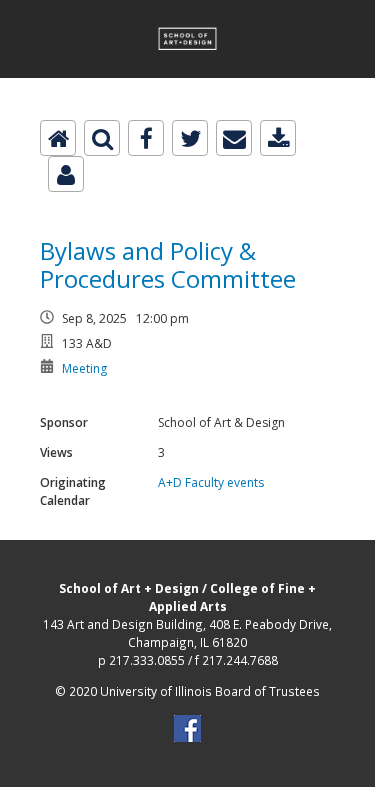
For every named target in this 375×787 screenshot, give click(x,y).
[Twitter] (190, 138)
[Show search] (102, 138)
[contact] (66, 174)
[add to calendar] (278, 138)
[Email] (234, 138)
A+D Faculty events (211, 482)
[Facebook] (146, 138)
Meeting (84, 368)
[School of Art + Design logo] (187, 11)
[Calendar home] (58, 138)
